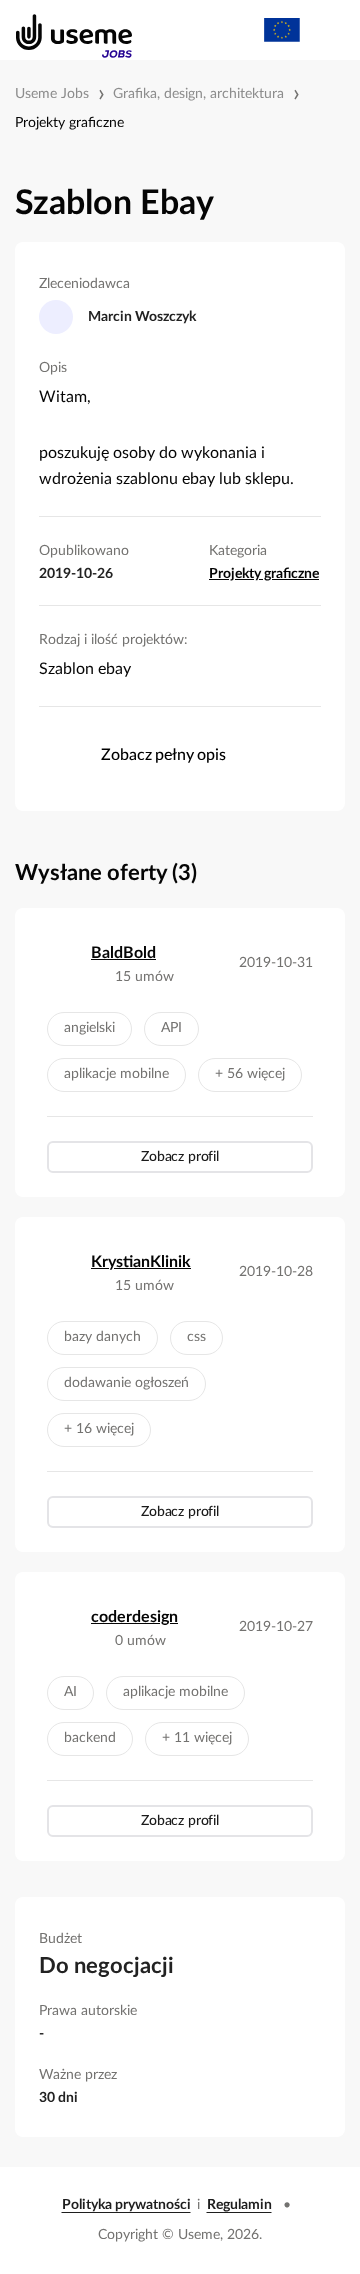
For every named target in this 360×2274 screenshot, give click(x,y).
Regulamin (239, 2205)
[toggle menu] (326, 30)
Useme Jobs (52, 94)
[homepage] (63, 30)
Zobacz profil (180, 1157)
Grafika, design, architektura (198, 94)
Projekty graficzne (69, 123)
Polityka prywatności (126, 2205)
